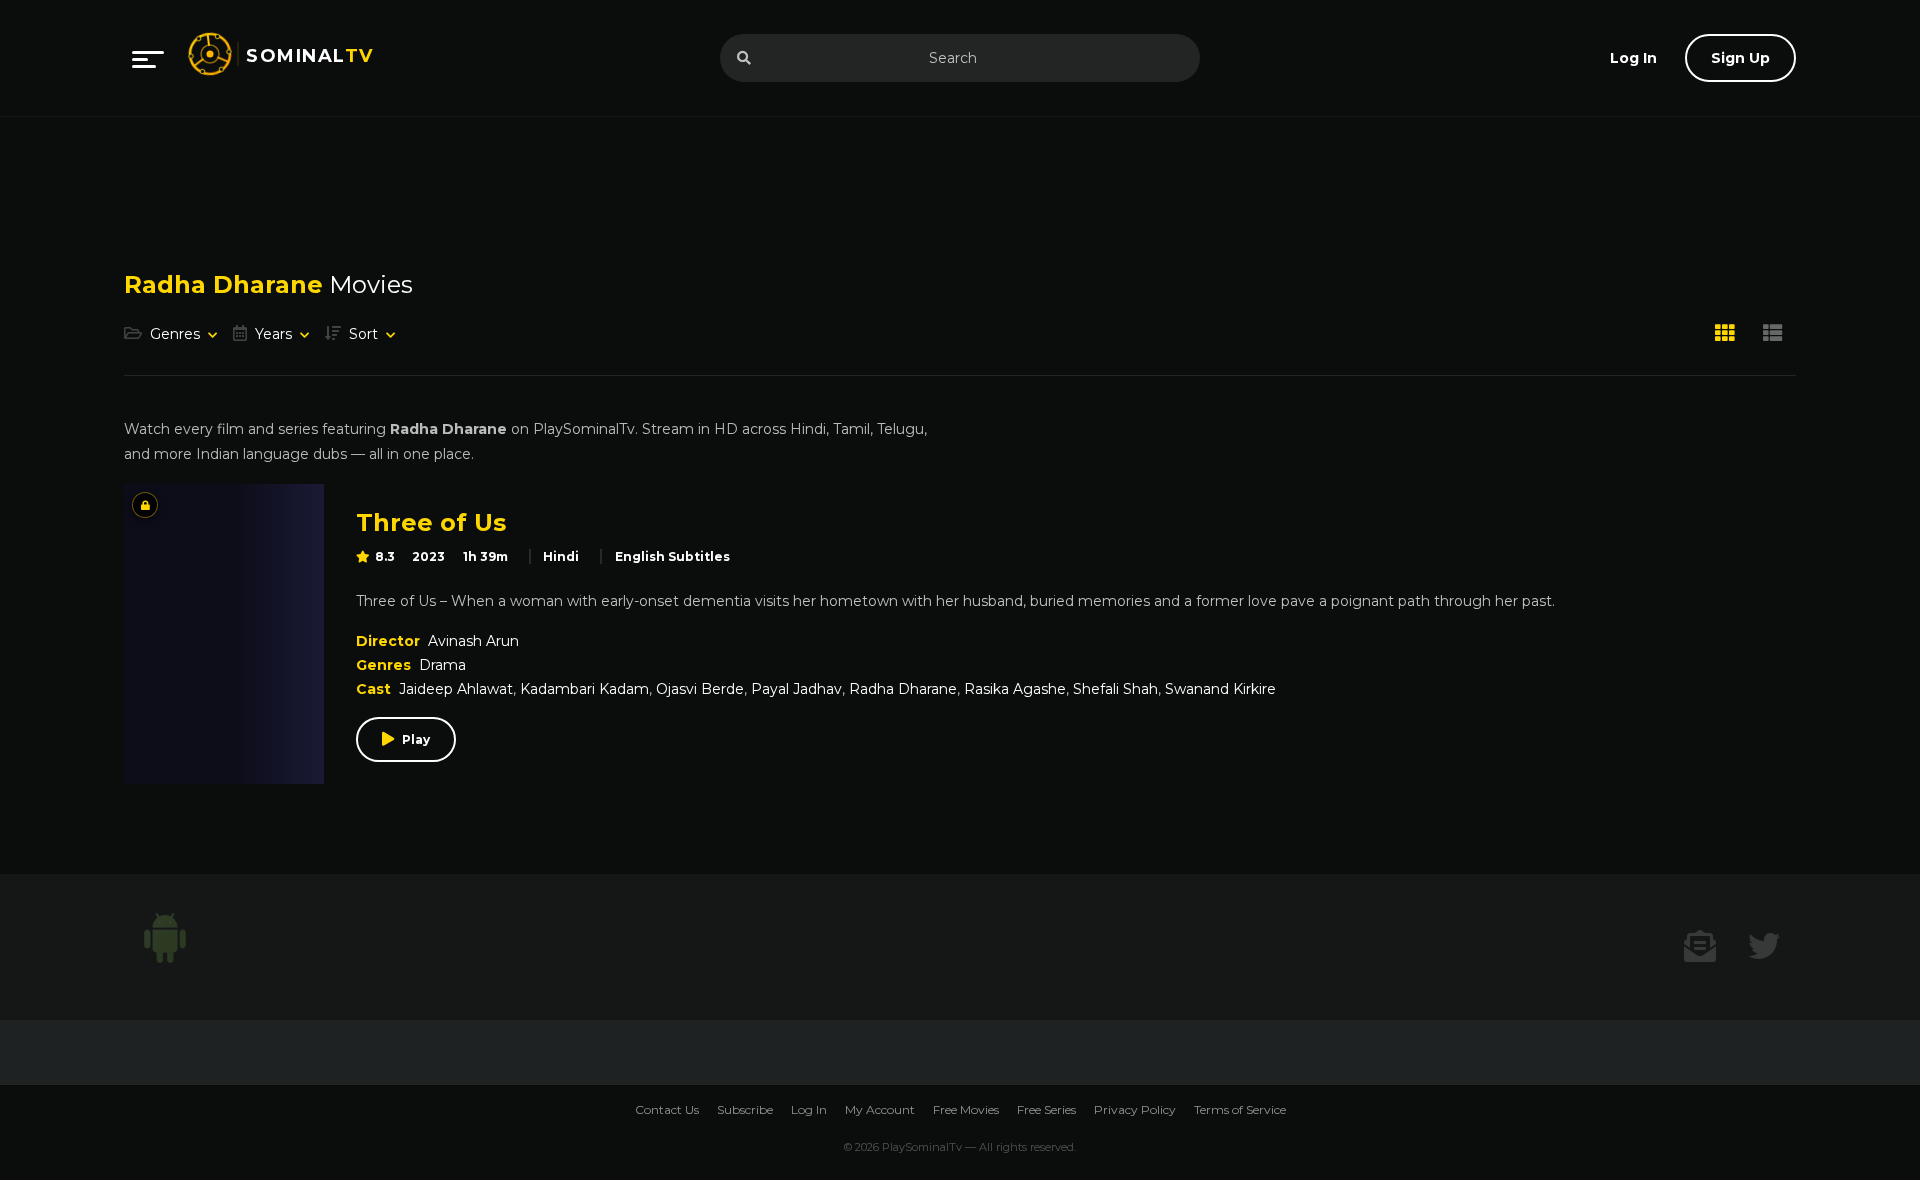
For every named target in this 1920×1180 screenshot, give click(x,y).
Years (273, 334)
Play (416, 739)
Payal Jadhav (796, 689)
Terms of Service (1240, 1109)
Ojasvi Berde (700, 689)
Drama (442, 665)
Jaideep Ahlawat (456, 689)
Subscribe (745, 1109)
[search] (744, 58)
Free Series (1046, 1109)
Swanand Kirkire (1220, 689)
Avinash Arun (473, 641)
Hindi (561, 556)
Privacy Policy (1135, 1109)
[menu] (148, 58)
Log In (809, 1109)
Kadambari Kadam (584, 689)
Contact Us (667, 1109)
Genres (175, 334)
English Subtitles (672, 556)
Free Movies (966, 1109)
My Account (880, 1109)
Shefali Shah (1115, 689)
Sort (363, 334)
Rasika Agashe (1015, 689)
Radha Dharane (903, 689)
